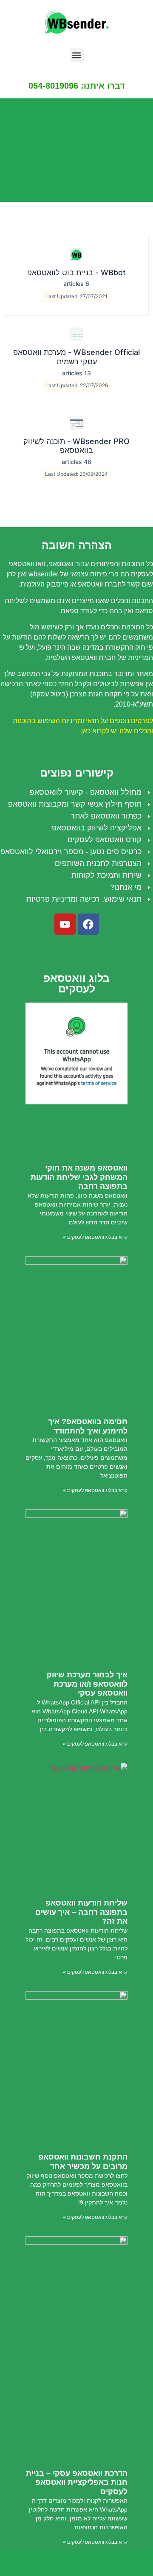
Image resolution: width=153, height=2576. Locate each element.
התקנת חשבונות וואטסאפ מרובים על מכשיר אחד (83, 2162)
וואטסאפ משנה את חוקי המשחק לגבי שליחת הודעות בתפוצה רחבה (79, 1177)
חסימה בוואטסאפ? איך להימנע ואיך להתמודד (88, 1426)
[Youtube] (65, 924)
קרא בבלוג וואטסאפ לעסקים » (95, 1237)
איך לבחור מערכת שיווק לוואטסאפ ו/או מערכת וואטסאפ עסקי (87, 1684)
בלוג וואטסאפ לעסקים (76, 983)
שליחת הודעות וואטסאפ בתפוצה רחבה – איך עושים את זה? (81, 1912)
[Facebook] (88, 924)
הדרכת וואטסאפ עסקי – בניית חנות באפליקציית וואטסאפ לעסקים (77, 2482)
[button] (77, 55)
